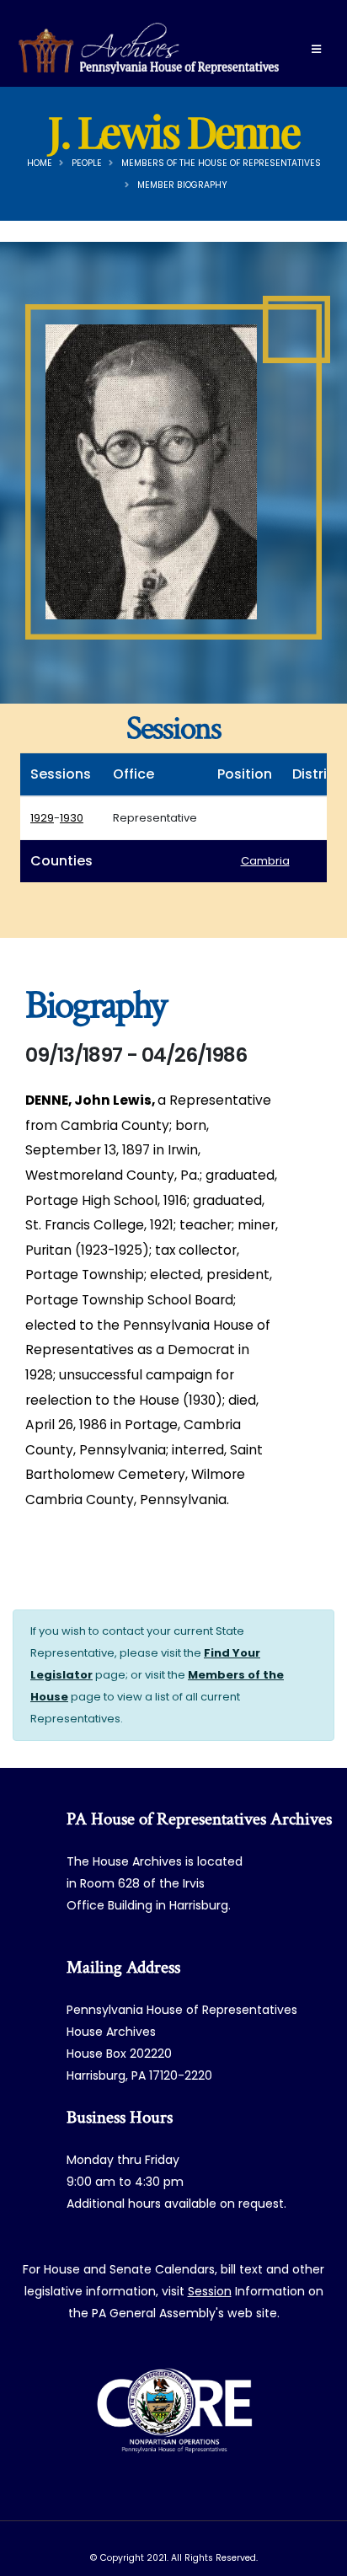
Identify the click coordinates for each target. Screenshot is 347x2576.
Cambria (265, 861)
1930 (72, 818)
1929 (42, 818)
